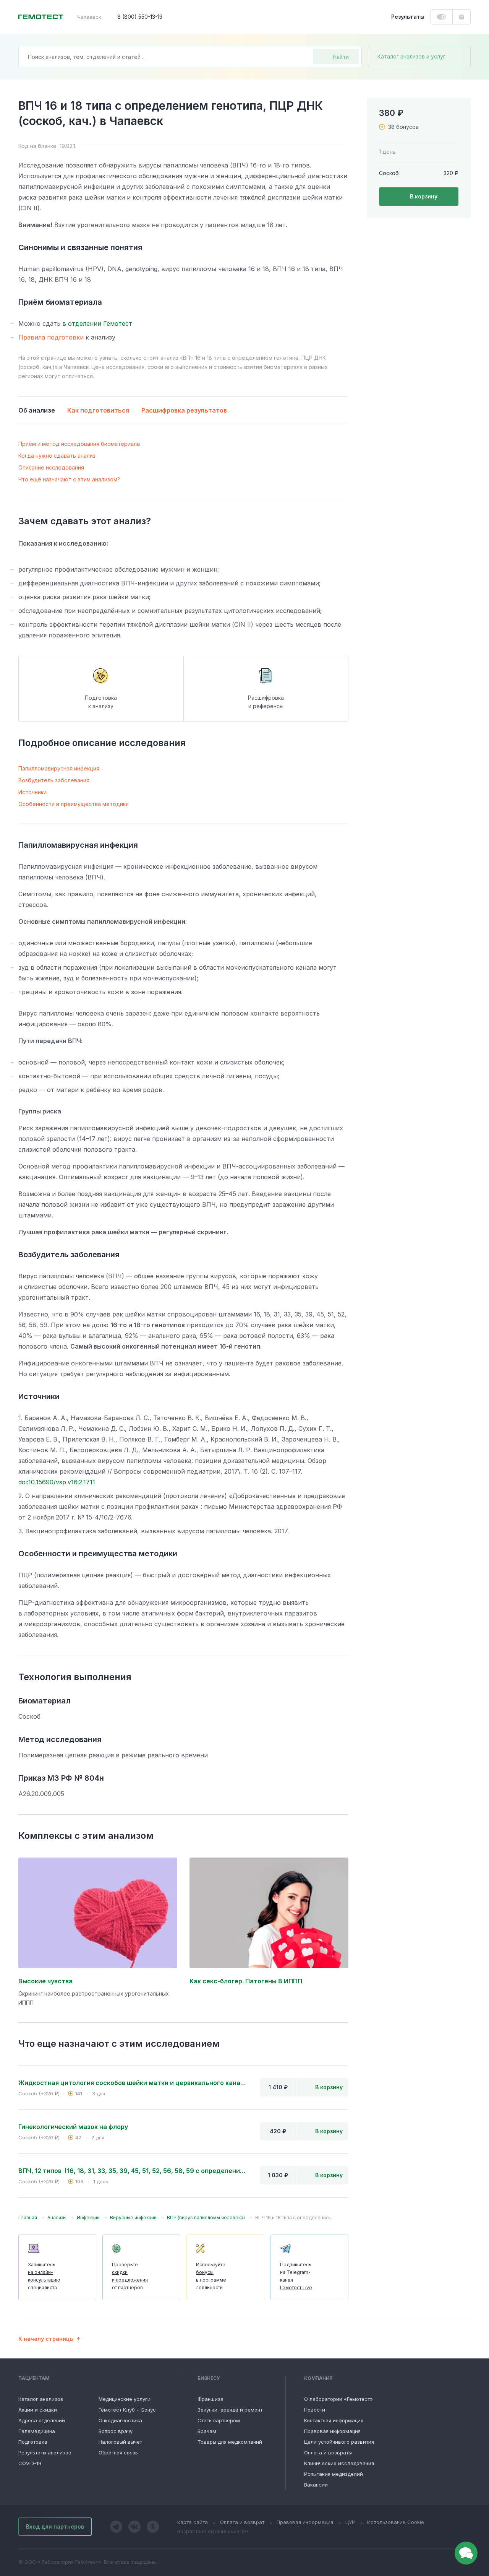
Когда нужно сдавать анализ (57, 456)
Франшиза (210, 2399)
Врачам (207, 2431)
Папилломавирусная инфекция (59, 768)
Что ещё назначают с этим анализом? (69, 479)
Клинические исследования (339, 2463)
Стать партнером (219, 2420)
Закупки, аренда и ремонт (230, 2410)
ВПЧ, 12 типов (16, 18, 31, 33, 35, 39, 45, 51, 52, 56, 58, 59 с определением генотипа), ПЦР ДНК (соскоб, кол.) (133, 2171)
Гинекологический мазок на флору (73, 2127)
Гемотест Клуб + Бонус (127, 2410)
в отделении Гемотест (97, 323)
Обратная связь (118, 2452)
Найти (341, 57)
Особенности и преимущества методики (74, 804)
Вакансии (316, 2485)
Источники (32, 792)
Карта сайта (193, 2522)
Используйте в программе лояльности (211, 2276)
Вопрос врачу (116, 2431)
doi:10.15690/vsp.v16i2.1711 (57, 1482)
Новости (315, 2410)
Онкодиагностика (120, 2420)
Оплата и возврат (242, 2522)
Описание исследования (51, 467)
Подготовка (33, 2442)
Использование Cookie (396, 2522)
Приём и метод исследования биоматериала (79, 444)
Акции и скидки (38, 2410)
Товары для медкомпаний (230, 2442)
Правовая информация (332, 2431)
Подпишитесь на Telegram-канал (296, 2276)
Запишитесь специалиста (44, 2276)
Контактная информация (334, 2420)
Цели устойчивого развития (339, 2442)
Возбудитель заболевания (54, 780)
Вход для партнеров (55, 2526)
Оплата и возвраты (328, 2452)
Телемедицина (37, 2431)
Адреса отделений (42, 2420)
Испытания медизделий (334, 2474)
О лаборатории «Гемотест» (338, 2399)
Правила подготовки (51, 337)
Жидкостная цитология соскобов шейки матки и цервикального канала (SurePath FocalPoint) (133, 2083)
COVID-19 (30, 2463)
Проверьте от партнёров (130, 2276)
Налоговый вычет (120, 2442)
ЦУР (350, 2522)
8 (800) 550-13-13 (140, 17)
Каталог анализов (41, 2399)
